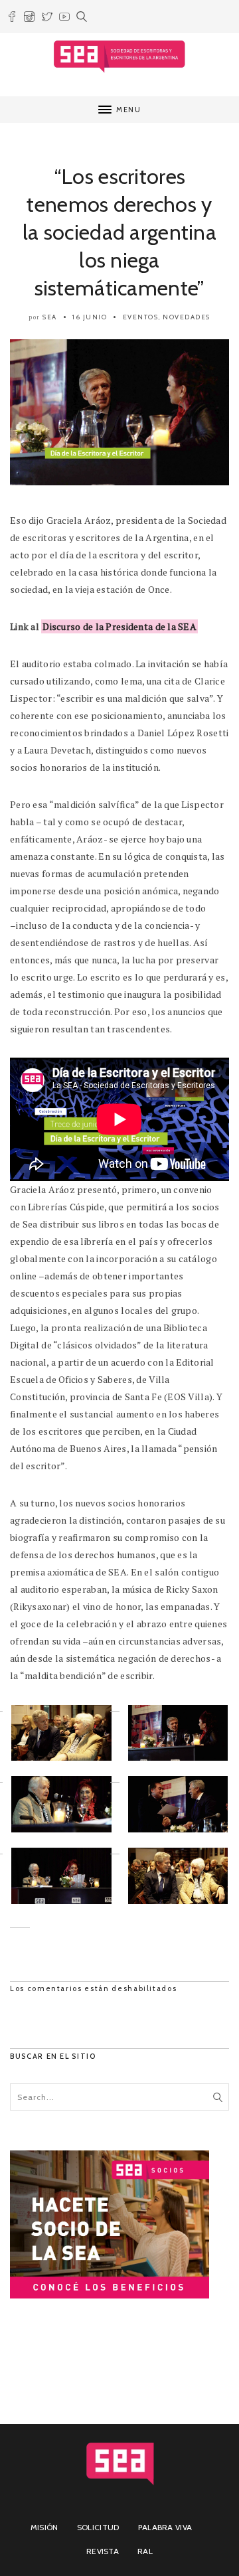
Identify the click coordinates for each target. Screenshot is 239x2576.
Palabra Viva (165, 2527)
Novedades (187, 317)
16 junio (90, 317)
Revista (103, 2551)
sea (50, 317)
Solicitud (98, 2527)
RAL (145, 2551)
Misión (44, 2527)
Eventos (141, 317)
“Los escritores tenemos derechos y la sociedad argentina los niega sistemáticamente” (119, 232)
